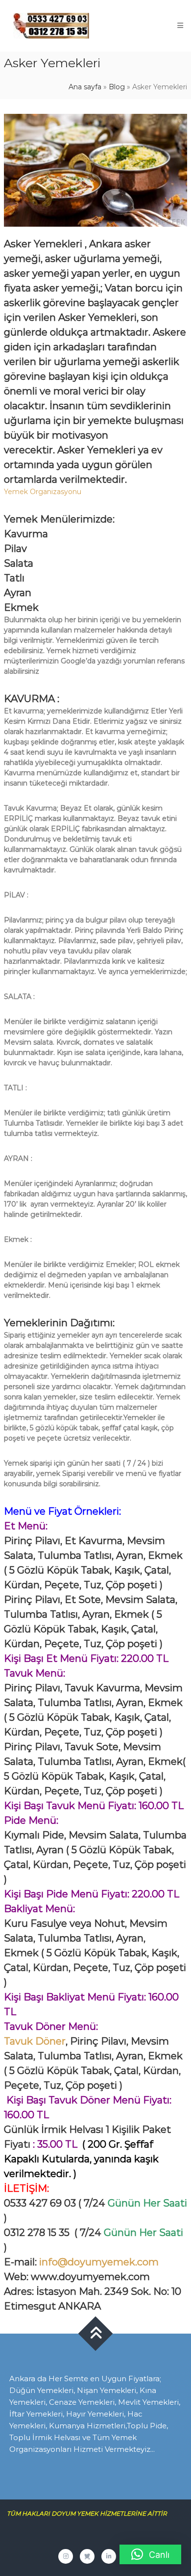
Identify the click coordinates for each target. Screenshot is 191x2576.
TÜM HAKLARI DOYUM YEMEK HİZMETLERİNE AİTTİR (91, 2513)
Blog (117, 87)
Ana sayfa (85, 87)
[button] (150, 2554)
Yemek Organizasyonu (43, 492)
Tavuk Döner (35, 2041)
